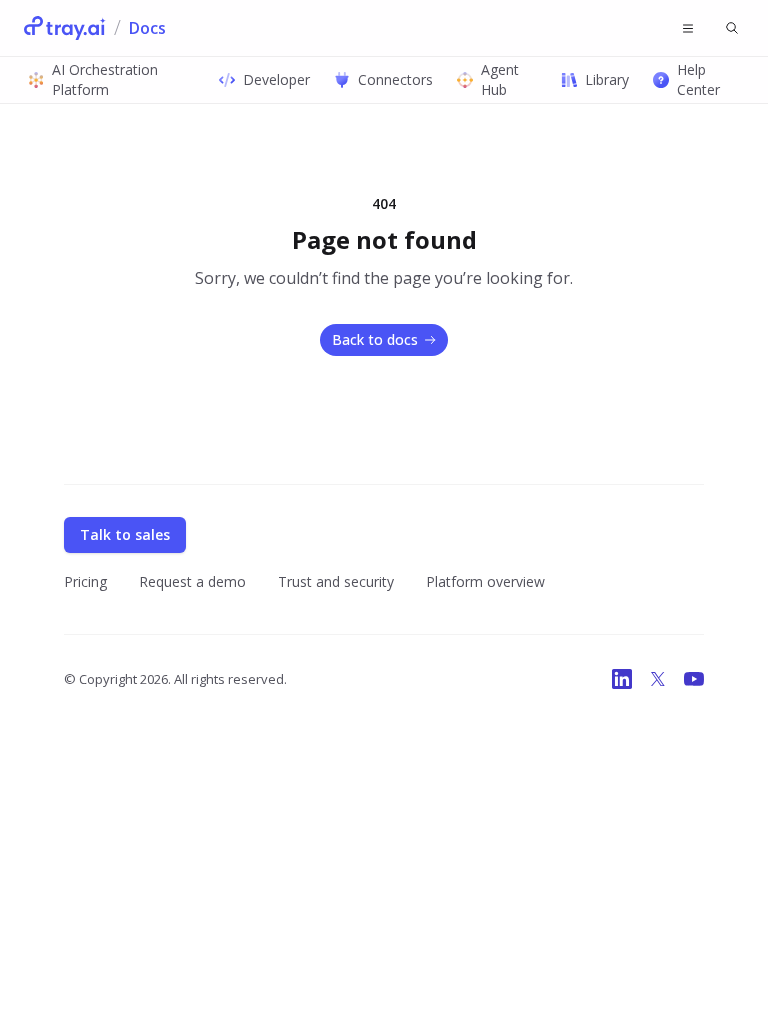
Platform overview (485, 581)
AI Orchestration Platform (105, 79)
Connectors (395, 79)
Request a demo (192, 581)
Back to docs (375, 339)
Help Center (698, 79)
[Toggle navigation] (688, 28)
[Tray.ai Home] (65, 28)
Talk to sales (125, 534)
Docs (147, 28)
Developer (276, 79)
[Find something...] (732, 28)
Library (607, 79)
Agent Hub (500, 79)
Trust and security (336, 581)
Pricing (85, 581)
